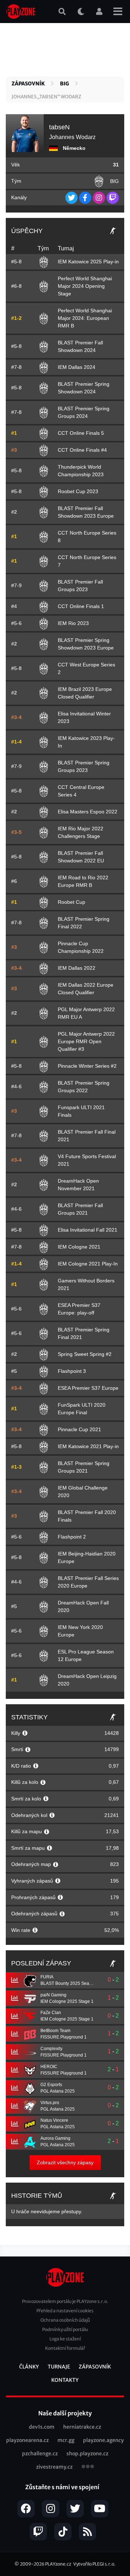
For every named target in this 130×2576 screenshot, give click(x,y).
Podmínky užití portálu (65, 2329)
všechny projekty (88, 2467)
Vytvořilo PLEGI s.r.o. (94, 2564)
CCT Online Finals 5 (81, 433)
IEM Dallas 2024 (77, 367)
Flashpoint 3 (72, 1371)
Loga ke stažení (65, 2339)
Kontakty (65, 2380)
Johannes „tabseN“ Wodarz (46, 97)
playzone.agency (103, 2440)
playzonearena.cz (27, 2440)
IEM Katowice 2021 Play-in (88, 1446)
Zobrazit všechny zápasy (65, 2162)
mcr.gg (66, 2440)
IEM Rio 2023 (73, 623)
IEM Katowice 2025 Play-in (88, 262)
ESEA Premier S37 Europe (88, 1388)
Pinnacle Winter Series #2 (87, 1066)
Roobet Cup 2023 (78, 491)
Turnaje (59, 2367)
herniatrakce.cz (82, 2427)
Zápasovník (28, 84)
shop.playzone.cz (87, 2454)
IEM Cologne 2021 (79, 1247)
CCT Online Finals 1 (81, 606)
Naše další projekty (65, 2413)
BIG (64, 84)
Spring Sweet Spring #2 (85, 1354)
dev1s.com (42, 2427)
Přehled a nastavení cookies (65, 2311)
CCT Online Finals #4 (82, 450)
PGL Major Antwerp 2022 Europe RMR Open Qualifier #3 (86, 1041)
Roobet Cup (71, 902)
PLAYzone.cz (58, 2564)
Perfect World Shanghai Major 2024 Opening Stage (85, 286)
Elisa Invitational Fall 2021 (88, 1230)
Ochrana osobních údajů (65, 2320)
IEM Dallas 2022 (77, 968)
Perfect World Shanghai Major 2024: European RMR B (85, 318)
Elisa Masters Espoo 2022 (88, 812)
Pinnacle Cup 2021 (79, 1429)
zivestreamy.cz (54, 2467)
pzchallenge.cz (40, 2454)
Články (29, 2367)
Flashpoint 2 (72, 1537)
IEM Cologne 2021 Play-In (88, 1264)
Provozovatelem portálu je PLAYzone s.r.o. (65, 2301)
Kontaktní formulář (65, 2348)
